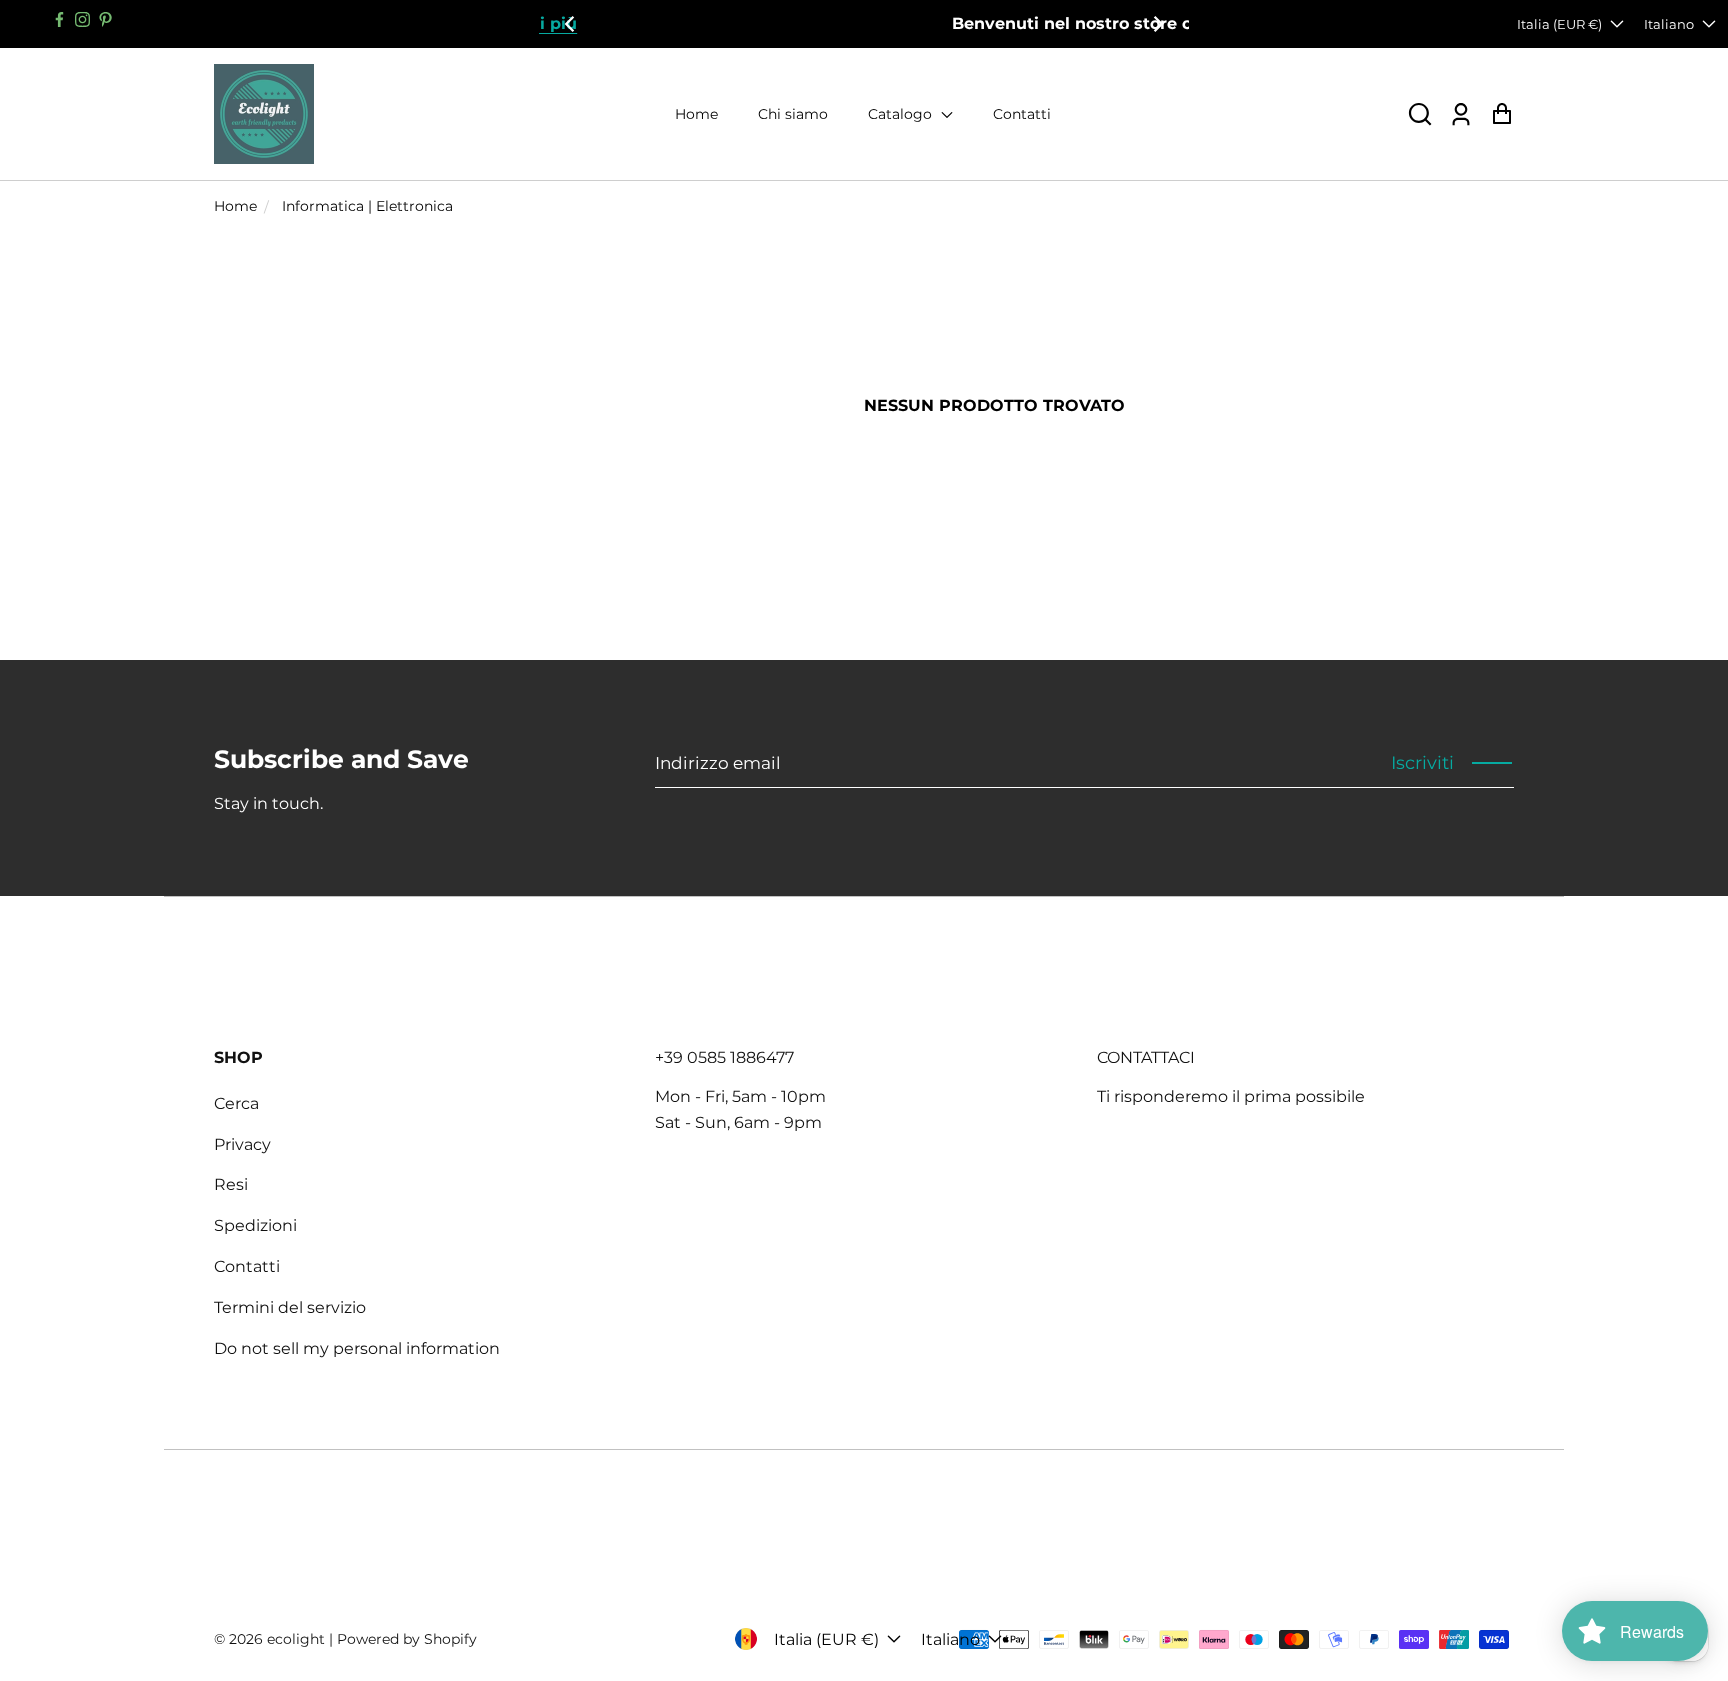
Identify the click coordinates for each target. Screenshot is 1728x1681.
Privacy (242, 1144)
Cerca (236, 1103)
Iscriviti (1422, 763)
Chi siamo (793, 114)
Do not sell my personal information (357, 1348)
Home (696, 114)
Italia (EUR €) (1559, 24)
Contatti (1022, 114)
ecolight (296, 1639)
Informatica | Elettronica (367, 206)
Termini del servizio (290, 1307)
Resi (231, 1184)
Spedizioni (255, 1225)
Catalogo (902, 114)
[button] (1420, 114)
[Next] (1157, 24)
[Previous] (571, 24)
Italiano (1669, 24)
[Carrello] (1501, 114)
